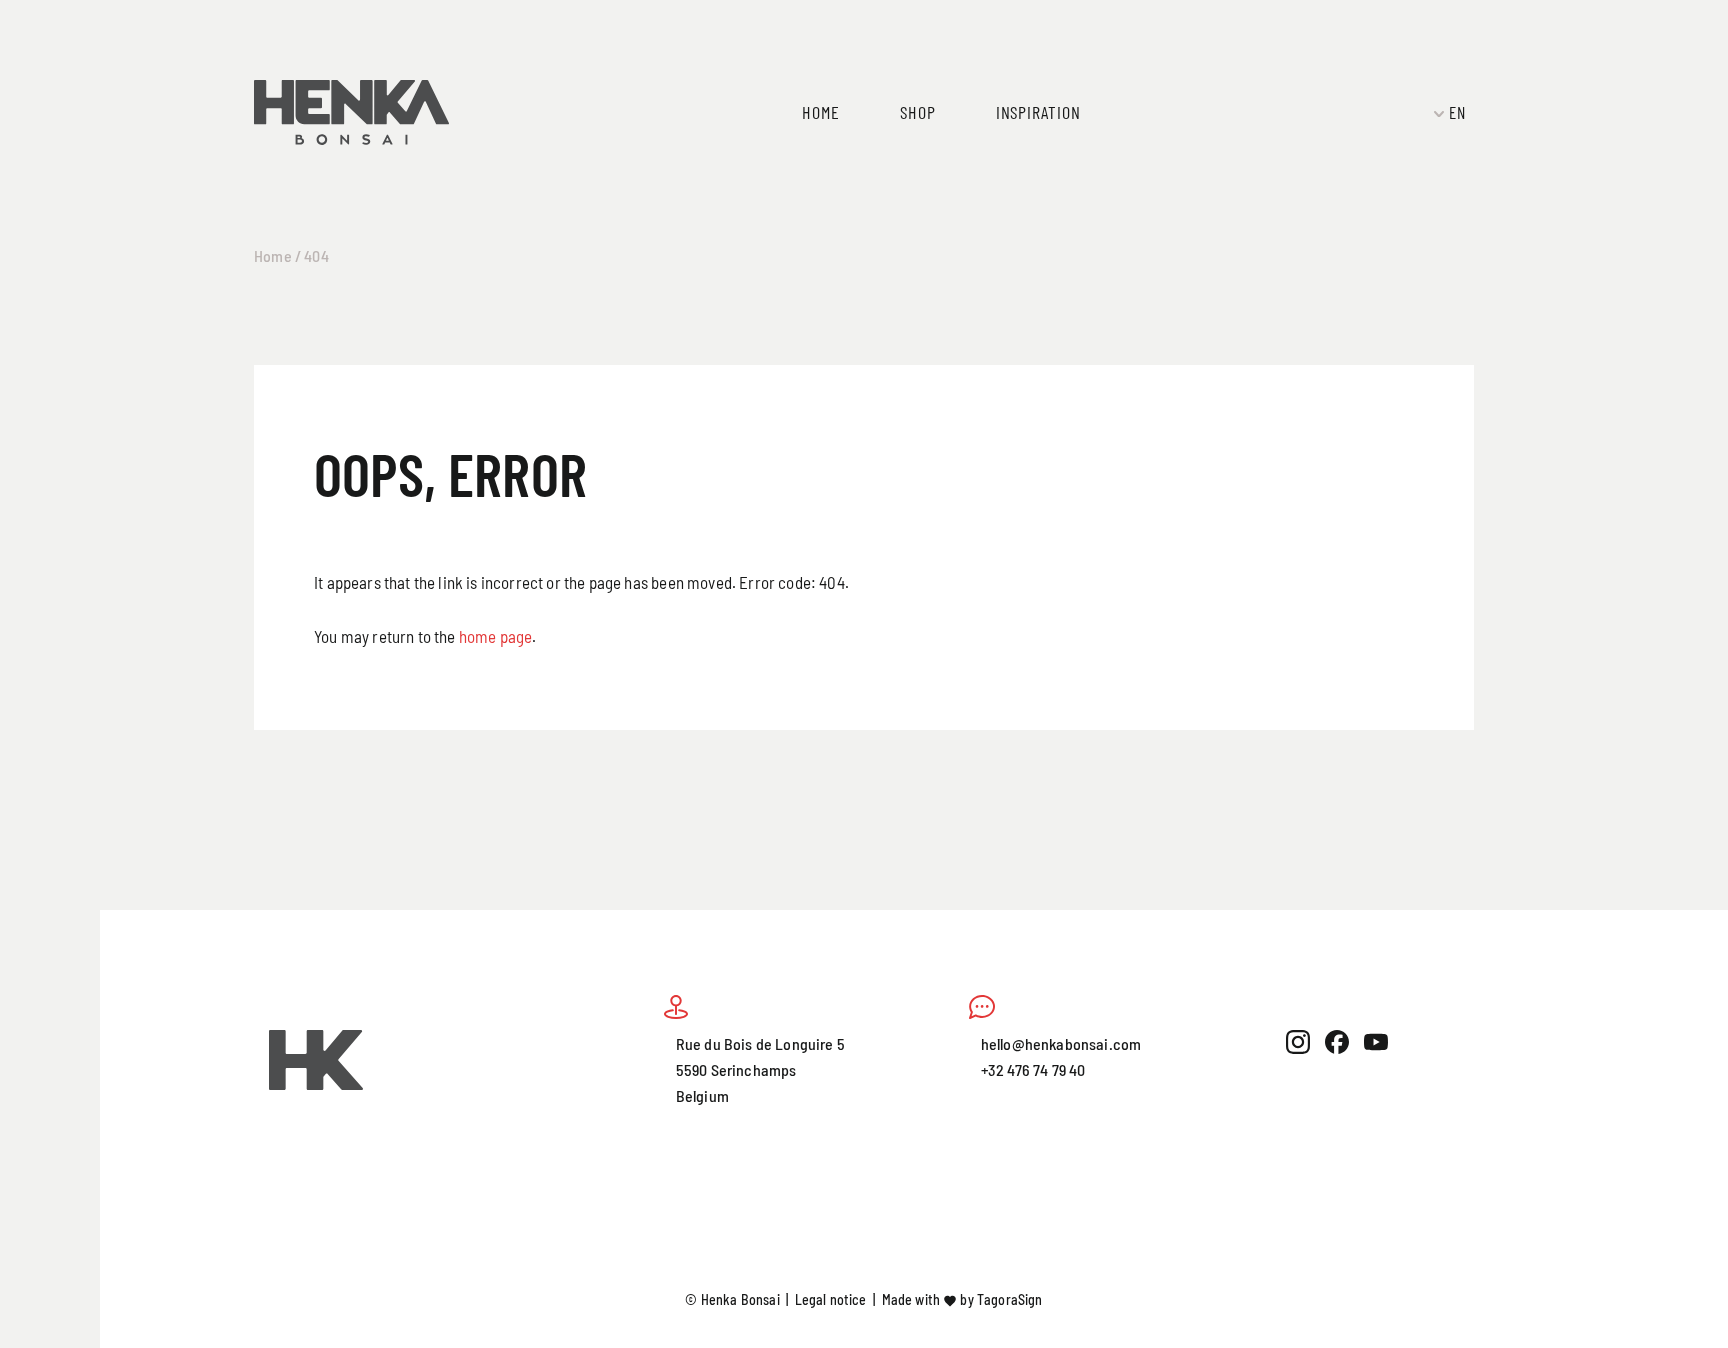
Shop (918, 111)
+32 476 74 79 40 (1033, 1069)
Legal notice (831, 1299)
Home (821, 111)
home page (496, 636)
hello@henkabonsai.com (1061, 1043)
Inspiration (1038, 111)
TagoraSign (1010, 1299)
